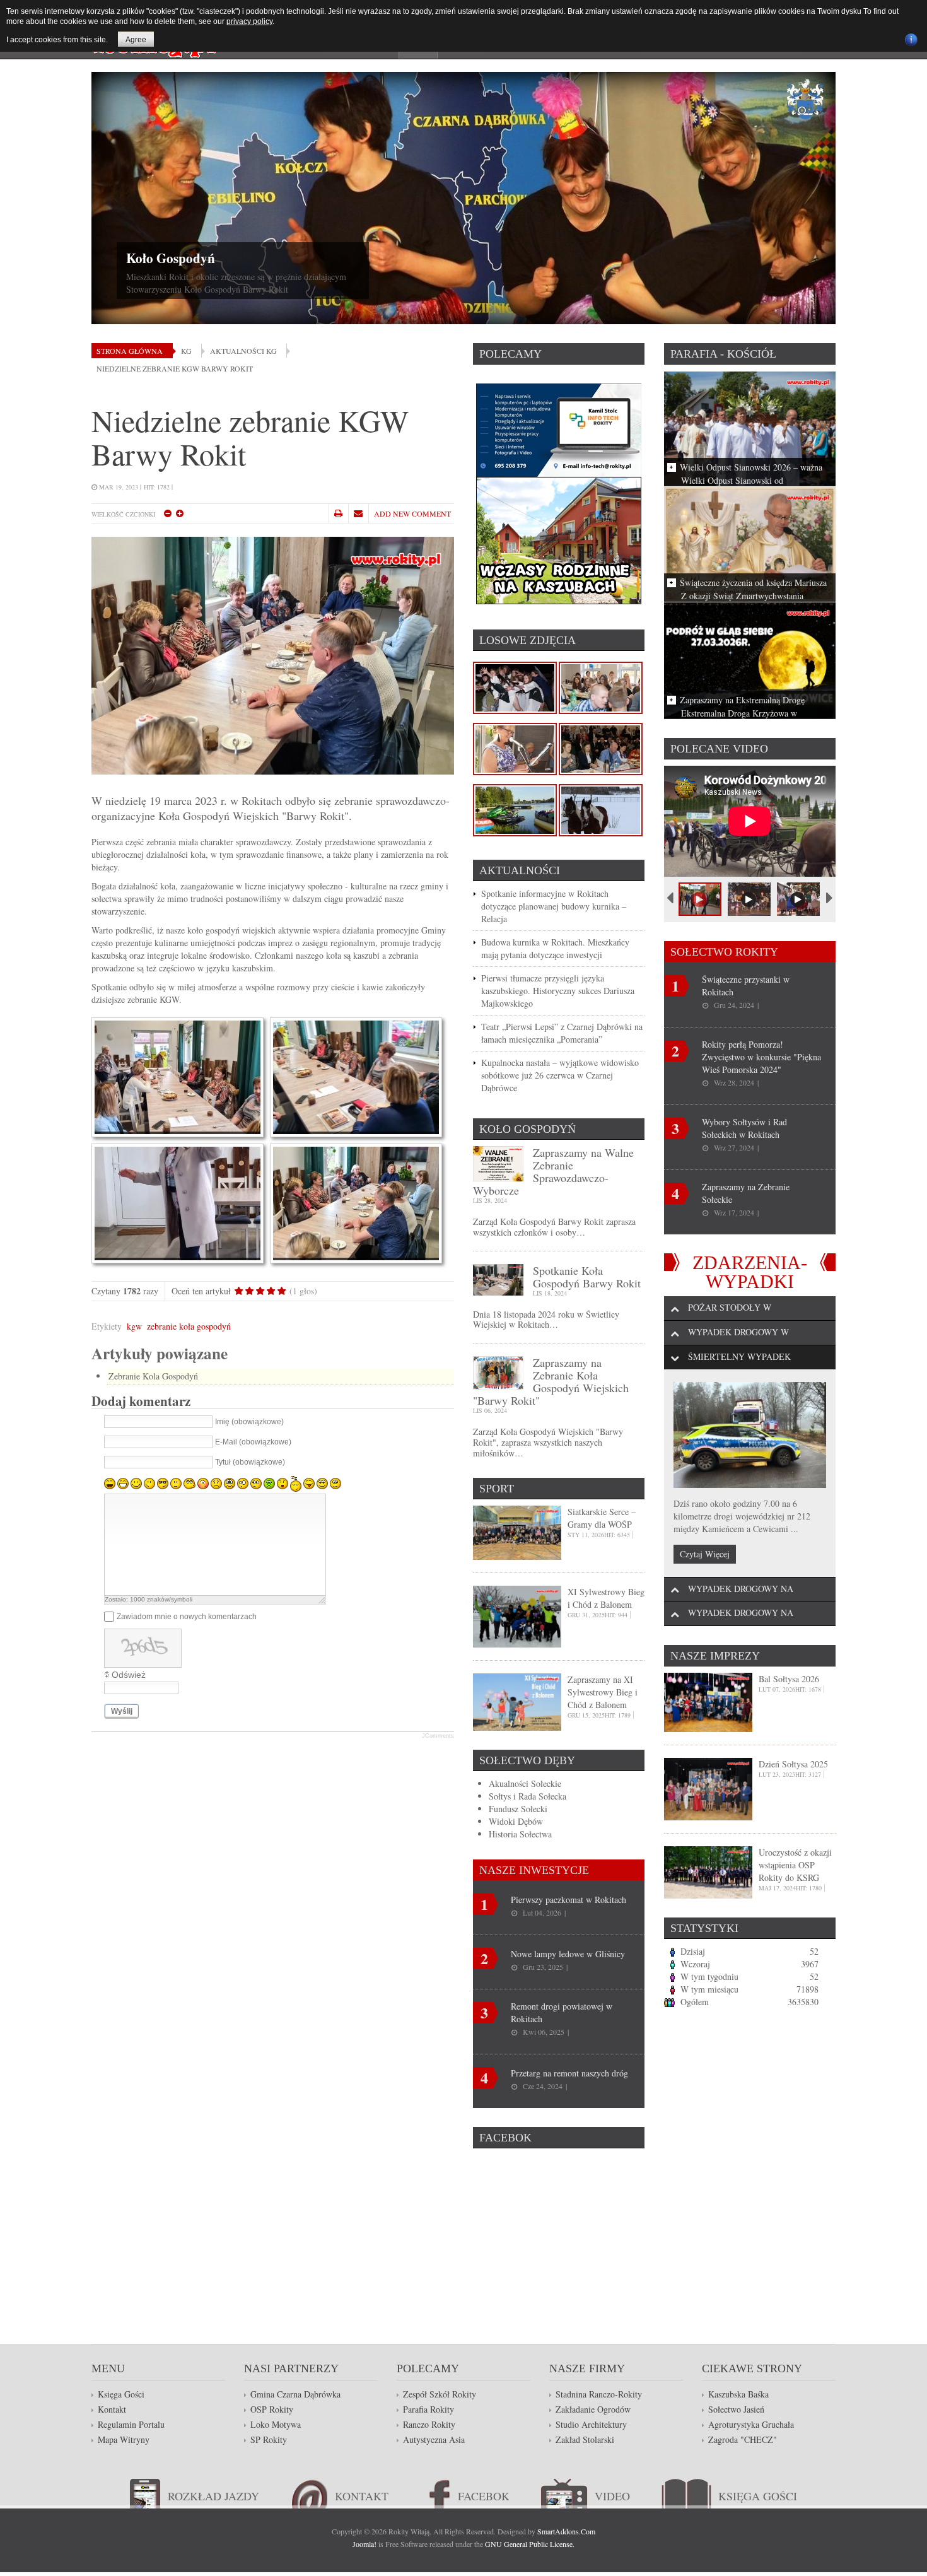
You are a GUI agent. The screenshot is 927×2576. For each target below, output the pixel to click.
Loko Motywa (276, 2424)
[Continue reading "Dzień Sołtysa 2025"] (708, 1788)
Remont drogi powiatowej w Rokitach (562, 2012)
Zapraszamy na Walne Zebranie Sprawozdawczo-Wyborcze (553, 1171)
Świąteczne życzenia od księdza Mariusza (753, 583)
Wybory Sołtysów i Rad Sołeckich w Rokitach (744, 1128)
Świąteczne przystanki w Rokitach (746, 986)
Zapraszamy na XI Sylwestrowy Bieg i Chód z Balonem (603, 1692)
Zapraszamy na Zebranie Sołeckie (746, 1193)
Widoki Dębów (516, 1821)
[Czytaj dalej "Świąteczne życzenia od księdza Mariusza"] (750, 543)
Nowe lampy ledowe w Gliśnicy (568, 1954)
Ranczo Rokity (429, 2424)
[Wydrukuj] (338, 513)
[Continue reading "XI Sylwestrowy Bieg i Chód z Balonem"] (517, 1615)
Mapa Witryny (124, 2439)
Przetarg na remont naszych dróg (569, 2073)
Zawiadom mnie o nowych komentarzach (187, 1617)
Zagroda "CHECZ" (743, 2439)
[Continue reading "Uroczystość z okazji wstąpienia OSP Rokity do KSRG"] (708, 1871)
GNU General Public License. (530, 2544)
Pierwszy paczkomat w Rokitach (568, 1900)
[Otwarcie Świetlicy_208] (515, 809)
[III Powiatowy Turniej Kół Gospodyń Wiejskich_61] (601, 748)
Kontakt (112, 2409)
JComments (438, 1736)
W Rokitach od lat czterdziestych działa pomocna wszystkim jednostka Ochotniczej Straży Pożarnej (749, 283)
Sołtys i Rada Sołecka (528, 1796)
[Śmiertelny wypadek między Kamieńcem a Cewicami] (750, 1435)
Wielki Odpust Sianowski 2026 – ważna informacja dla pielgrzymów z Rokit (751, 473)
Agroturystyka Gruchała (751, 2424)
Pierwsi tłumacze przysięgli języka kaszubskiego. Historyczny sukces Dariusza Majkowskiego (558, 991)
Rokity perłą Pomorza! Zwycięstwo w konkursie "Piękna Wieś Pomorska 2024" (761, 1057)
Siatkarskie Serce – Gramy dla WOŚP (602, 1518)
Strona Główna (130, 351)
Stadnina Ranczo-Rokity (599, 2394)
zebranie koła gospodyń (189, 1326)
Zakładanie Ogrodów (593, 2409)
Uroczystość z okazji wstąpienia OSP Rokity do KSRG (795, 1865)
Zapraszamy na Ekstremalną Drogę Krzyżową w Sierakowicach (742, 706)
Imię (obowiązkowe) (249, 1422)
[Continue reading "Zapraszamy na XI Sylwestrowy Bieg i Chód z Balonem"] (517, 1701)
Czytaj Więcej (705, 1554)
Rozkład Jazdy (213, 2496)
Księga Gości (121, 2394)
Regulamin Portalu (131, 2424)
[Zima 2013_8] (601, 809)
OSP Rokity (675, 258)
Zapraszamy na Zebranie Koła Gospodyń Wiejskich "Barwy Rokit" (551, 1381)
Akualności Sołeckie (525, 1783)
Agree (136, 40)
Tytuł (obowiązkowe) (250, 1463)
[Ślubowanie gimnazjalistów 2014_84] (601, 687)
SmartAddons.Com (566, 2531)
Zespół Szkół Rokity (440, 2394)
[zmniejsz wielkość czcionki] (167, 513)
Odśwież (129, 1675)
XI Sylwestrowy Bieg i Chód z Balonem (606, 1598)
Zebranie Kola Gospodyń (153, 1376)
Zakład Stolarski (585, 2439)
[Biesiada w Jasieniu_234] (515, 687)
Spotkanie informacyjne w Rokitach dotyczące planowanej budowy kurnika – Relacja (554, 906)
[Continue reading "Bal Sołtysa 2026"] (708, 1701)
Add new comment (412, 513)
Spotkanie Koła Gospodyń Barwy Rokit (587, 1277)
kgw (134, 1326)
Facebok (484, 2496)
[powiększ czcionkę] (179, 513)
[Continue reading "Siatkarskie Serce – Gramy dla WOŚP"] (517, 1531)
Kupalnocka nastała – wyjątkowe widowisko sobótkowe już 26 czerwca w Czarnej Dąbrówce (560, 1075)
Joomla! (364, 2544)
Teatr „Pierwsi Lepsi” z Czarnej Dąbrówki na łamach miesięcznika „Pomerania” (562, 1033)
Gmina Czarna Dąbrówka (295, 2394)
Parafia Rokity (429, 2409)
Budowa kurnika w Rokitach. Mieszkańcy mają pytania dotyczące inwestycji (555, 948)
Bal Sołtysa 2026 (789, 1679)
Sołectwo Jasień (736, 2409)
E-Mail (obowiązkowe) (253, 1443)
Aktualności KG (243, 351)
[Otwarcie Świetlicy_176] (515, 748)
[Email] (358, 513)
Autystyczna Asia (434, 2439)
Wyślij (122, 1711)
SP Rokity (269, 2439)
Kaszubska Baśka (738, 2394)
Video (612, 2496)
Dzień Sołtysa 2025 (793, 1764)
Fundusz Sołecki (518, 1809)
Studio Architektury (591, 2424)
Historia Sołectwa (520, 1834)
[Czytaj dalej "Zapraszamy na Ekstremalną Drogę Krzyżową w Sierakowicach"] (750, 659)
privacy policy (249, 21)
